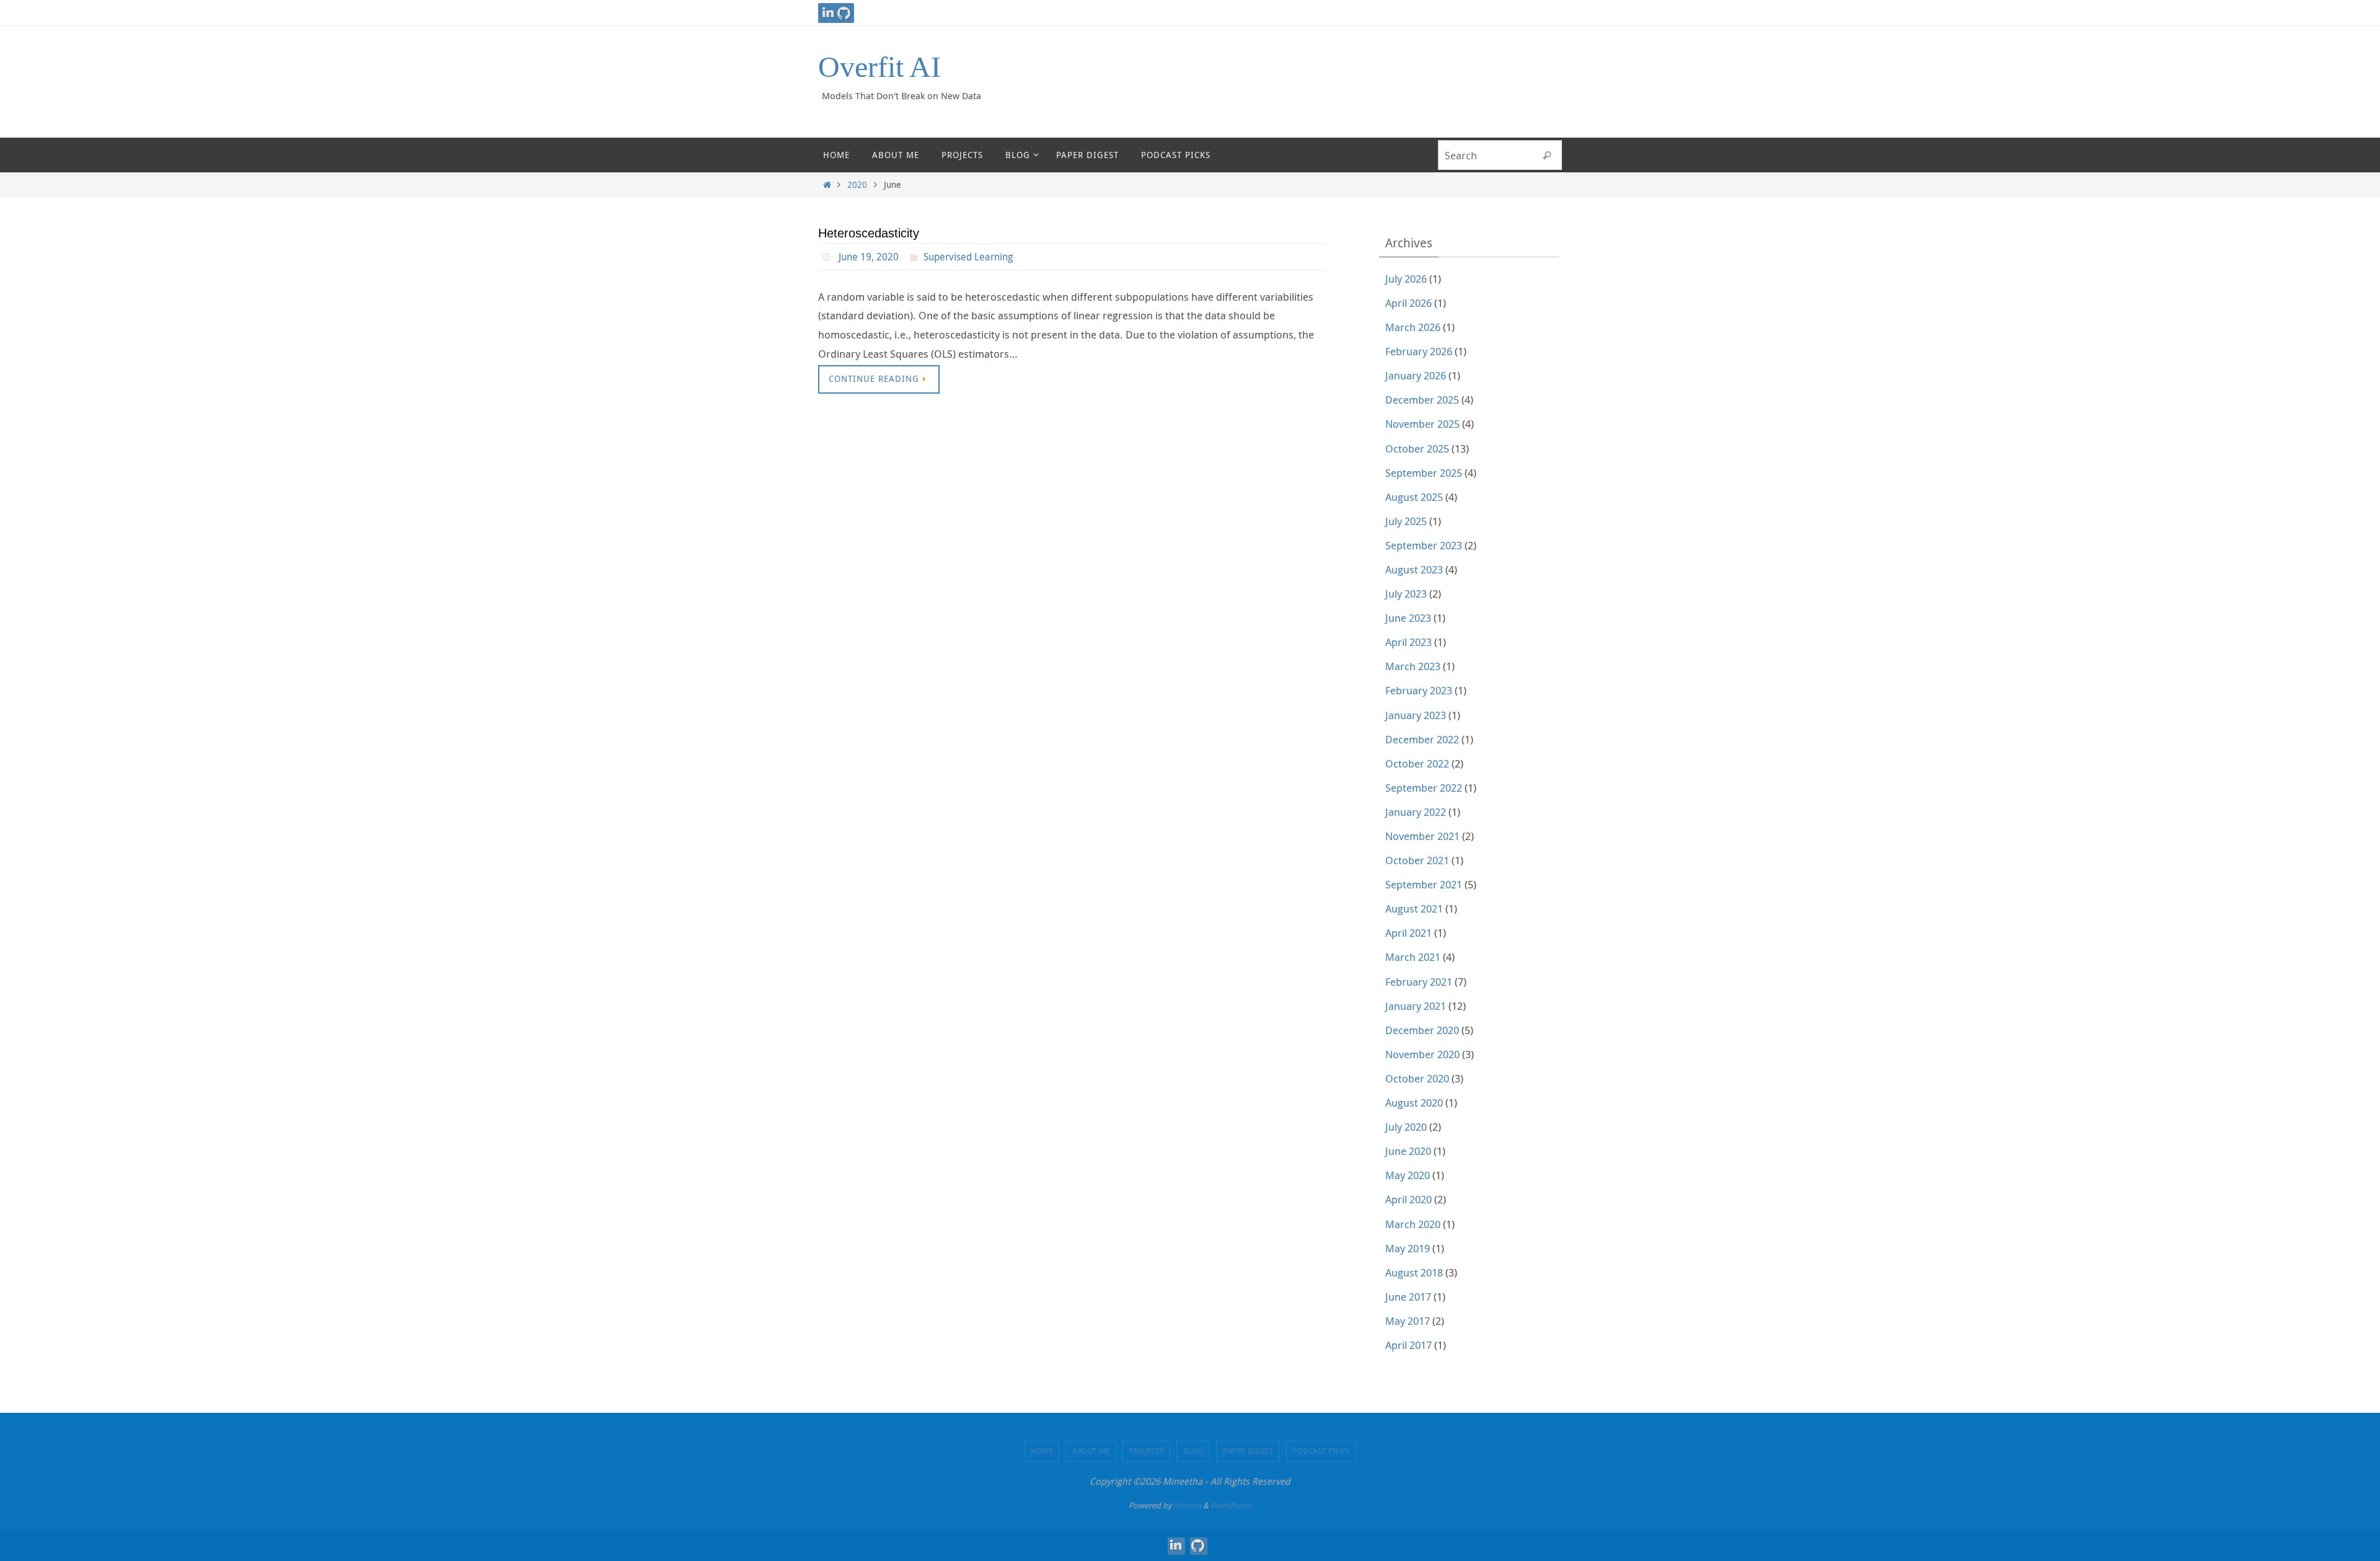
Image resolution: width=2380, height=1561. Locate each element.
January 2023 (1416, 715)
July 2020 (1406, 1127)
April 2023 (1408, 642)
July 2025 (1406, 521)
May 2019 (1408, 1248)
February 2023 (1419, 690)
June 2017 (1408, 1297)
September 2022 (1424, 788)
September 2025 (1424, 473)
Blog (1193, 1451)
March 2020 (1413, 1224)
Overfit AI (879, 67)
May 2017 (1408, 1321)
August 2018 (1414, 1272)
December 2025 (1422, 400)
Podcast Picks (1321, 1451)
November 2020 (1422, 1054)
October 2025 (1417, 449)
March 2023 (1413, 666)
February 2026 (1419, 351)
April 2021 (1408, 933)
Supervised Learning (968, 257)
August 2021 (1414, 909)
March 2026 (1413, 327)
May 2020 (1408, 1175)
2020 (857, 185)
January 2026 (1416, 375)
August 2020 (1414, 1103)
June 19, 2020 (869, 257)
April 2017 (1408, 1345)
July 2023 (1406, 594)
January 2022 (1416, 812)
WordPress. (1231, 1505)
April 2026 (1408, 303)
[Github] (844, 13)
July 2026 (1406, 279)
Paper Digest (1248, 1451)
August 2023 (1414, 569)
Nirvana (1187, 1505)
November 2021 (1422, 836)
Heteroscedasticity (869, 233)
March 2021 (1413, 957)
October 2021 (1417, 860)
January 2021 (1416, 1006)
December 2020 (1422, 1030)
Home (1042, 1451)
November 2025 (1422, 424)
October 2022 (1417, 763)
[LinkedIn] (828, 13)
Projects (1146, 1451)
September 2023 (1424, 545)
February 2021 (1419, 982)
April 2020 (1408, 1199)
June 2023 (1408, 618)
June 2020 (1408, 1151)
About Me (1091, 1451)
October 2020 (1417, 1078)
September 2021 (1424, 884)
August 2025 (1414, 497)
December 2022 (1422, 739)
